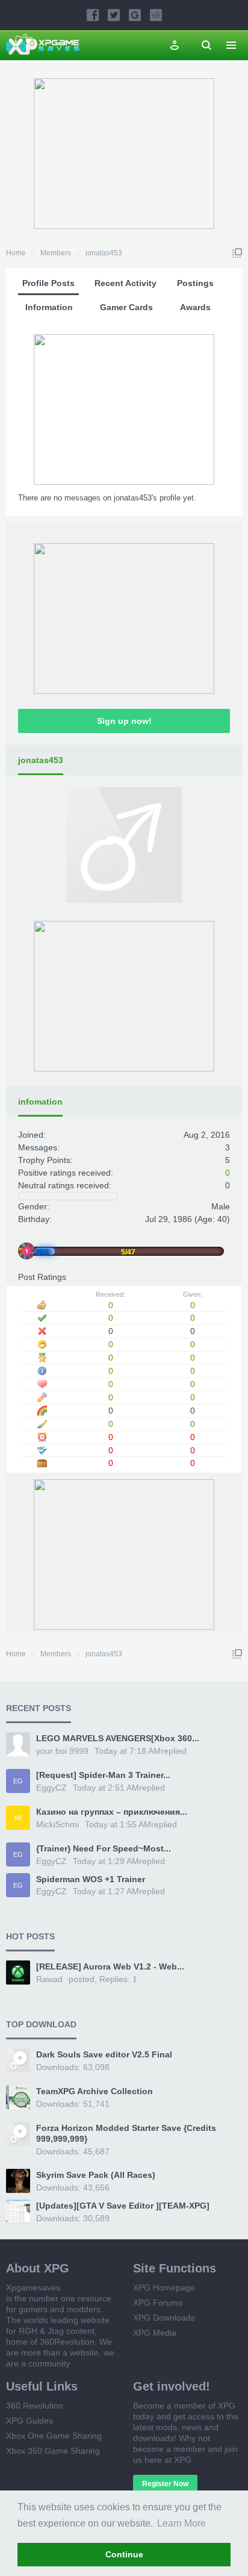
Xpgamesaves (33, 2288)
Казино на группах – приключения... (112, 1812)
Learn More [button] (181, 2523)
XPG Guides (29, 2421)
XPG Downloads (164, 2318)
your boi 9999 (62, 1751)
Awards (195, 307)
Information (49, 307)
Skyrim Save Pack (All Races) (96, 2175)
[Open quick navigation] (237, 253)
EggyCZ (51, 1788)
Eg (18, 1781)
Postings (195, 283)
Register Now (165, 2484)
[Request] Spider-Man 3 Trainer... (103, 1775)
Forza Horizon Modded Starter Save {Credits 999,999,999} (126, 2133)
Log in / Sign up (175, 45)
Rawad (49, 1979)
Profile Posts (48, 283)
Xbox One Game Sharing (54, 2436)
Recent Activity (126, 283)
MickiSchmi (57, 1824)
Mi (18, 1818)
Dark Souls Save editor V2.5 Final (104, 2054)
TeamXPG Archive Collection (95, 2091)
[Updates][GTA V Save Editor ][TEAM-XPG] (123, 2206)
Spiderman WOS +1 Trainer (91, 1879)
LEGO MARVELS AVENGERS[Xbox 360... (118, 1738)
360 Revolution (35, 2406)
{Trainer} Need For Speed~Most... (104, 1848)
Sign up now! (124, 721)
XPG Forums (158, 2303)
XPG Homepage (164, 2288)
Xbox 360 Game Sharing (53, 2451)
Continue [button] (124, 2554)
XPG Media (155, 2333)
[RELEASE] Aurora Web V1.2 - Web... (110, 1966)
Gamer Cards (126, 307)
